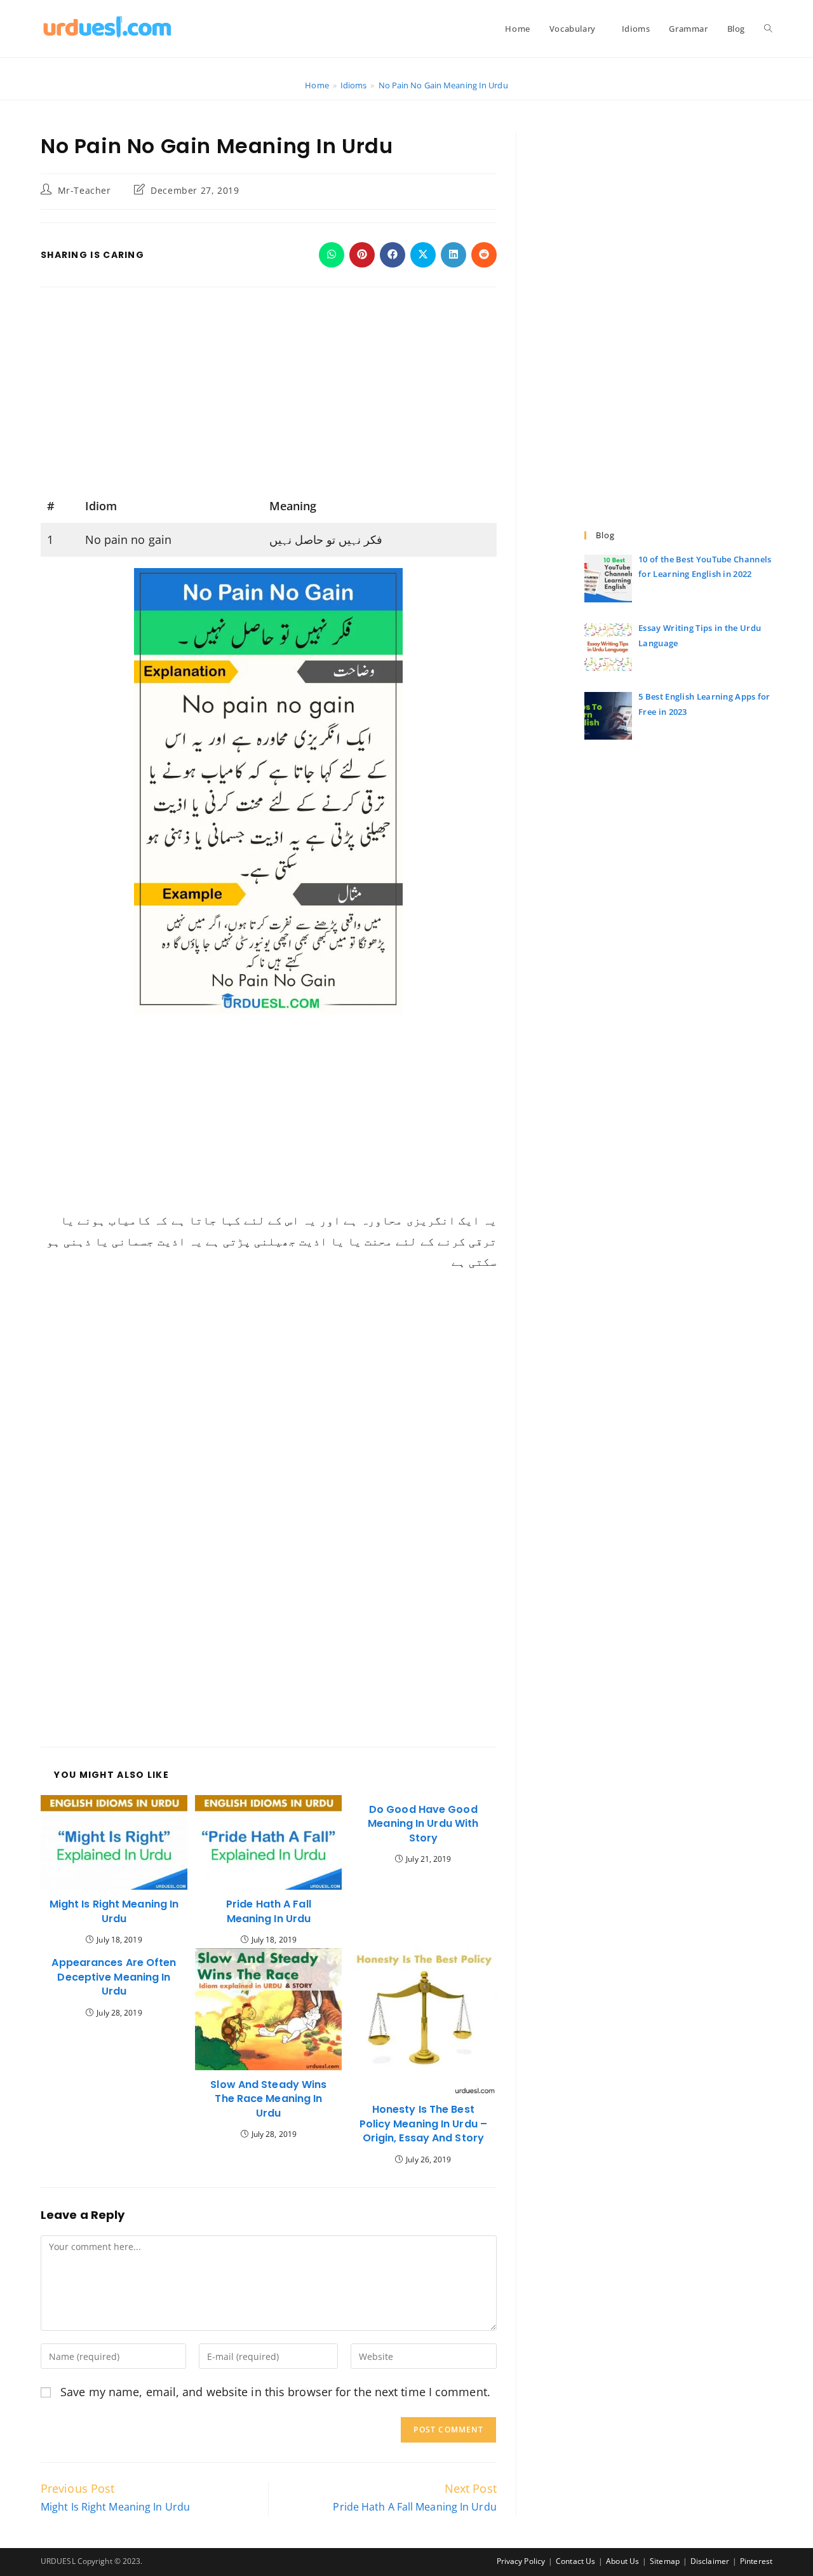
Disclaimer (710, 2561)
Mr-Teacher (84, 190)
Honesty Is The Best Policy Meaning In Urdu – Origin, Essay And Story (423, 2124)
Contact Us (575, 2561)
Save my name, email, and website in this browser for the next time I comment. (275, 2392)
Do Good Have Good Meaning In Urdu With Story (423, 1824)
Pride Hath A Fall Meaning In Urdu (269, 1911)
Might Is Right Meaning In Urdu (114, 1911)
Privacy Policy (521, 2561)
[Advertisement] (269, 395)
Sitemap (665, 2561)
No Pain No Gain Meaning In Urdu (443, 85)
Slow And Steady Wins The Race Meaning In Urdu (268, 2099)
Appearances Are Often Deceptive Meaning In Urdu (114, 1977)
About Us (622, 2561)
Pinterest (756, 2561)
